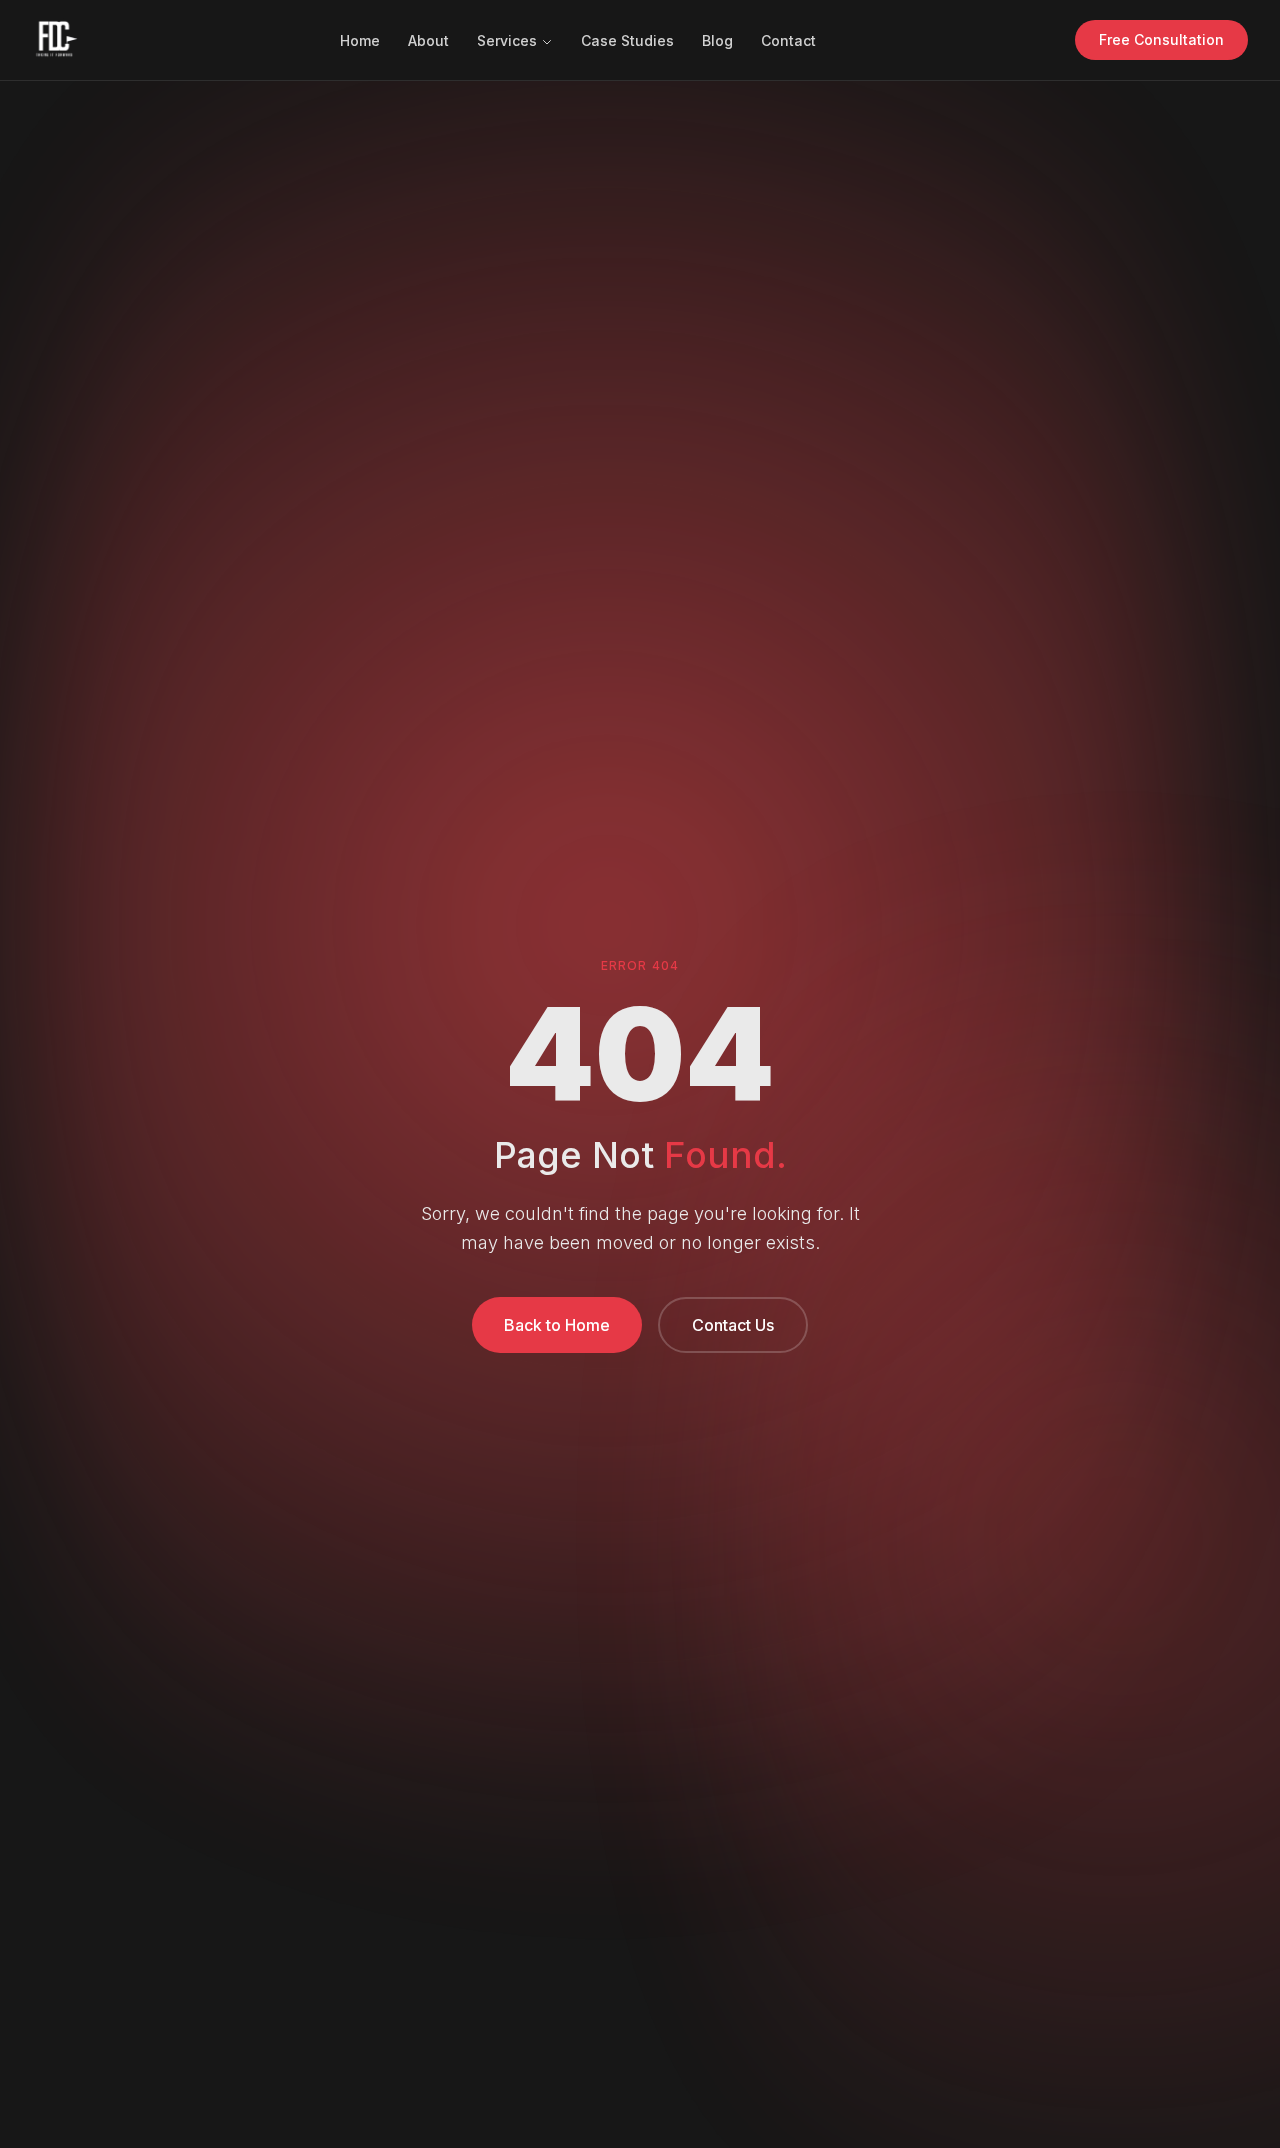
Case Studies (627, 40)
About (428, 40)
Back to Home (557, 1325)
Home (360, 40)
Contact (788, 40)
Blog (717, 40)
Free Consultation (1161, 39)
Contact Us (733, 1325)
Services (507, 40)
